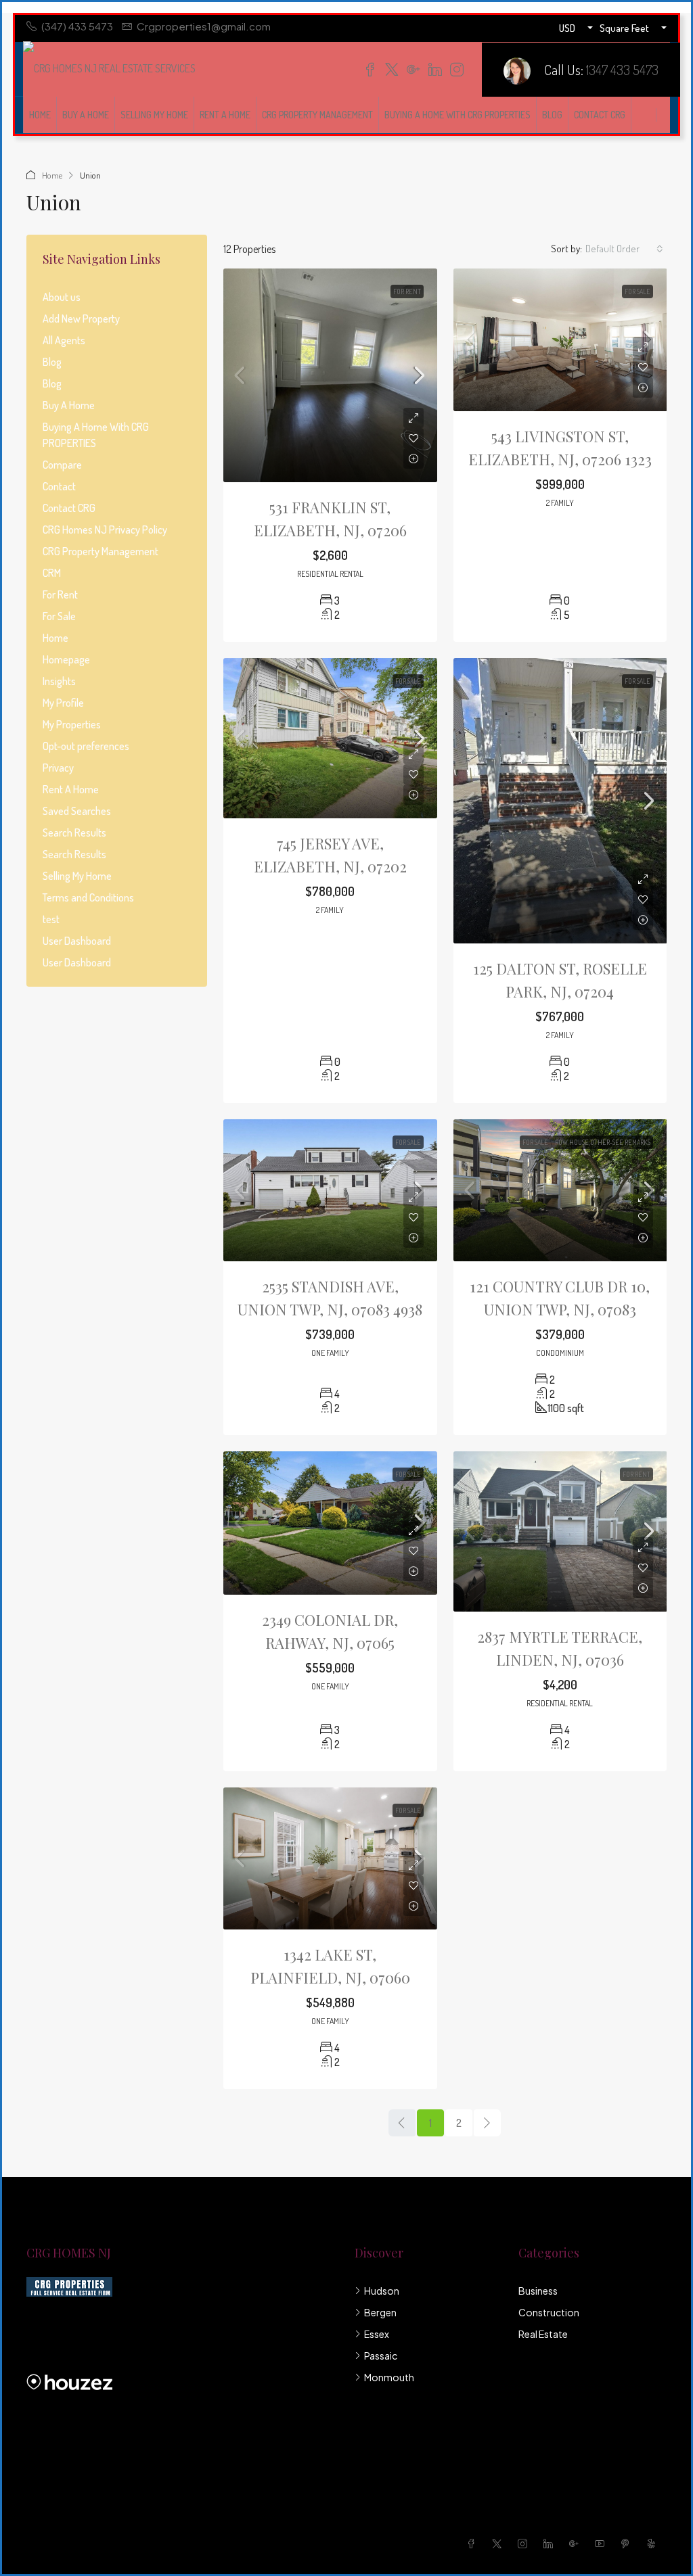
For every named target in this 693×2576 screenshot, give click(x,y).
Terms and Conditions (88, 897)
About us (62, 297)
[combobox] (624, 249)
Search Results (74, 833)
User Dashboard (77, 941)
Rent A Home (225, 115)
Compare (62, 465)
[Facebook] (474, 2544)
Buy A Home (86, 115)
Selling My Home (154, 115)
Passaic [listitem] (381, 2356)
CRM (52, 573)
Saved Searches (77, 811)
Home (40, 115)
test (51, 919)
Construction (549, 2312)
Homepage (66, 659)
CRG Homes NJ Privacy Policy (105, 530)
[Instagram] (525, 2544)
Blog (552, 115)
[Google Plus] (577, 2544)
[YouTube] (602, 2544)
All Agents (64, 340)
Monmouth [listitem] (389, 2377)
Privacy (58, 768)
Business (538, 2291)
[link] (330, 375)
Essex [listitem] (377, 2334)
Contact (59, 486)
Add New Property (81, 319)
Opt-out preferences (86, 746)
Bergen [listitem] (380, 2312)
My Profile (63, 703)
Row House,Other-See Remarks (603, 1142)
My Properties (72, 724)
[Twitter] (499, 2544)
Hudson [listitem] (382, 2291)
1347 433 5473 (622, 69)
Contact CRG (600, 115)
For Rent (407, 291)
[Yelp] (654, 2544)
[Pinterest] (628, 2544)
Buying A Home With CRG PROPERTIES (457, 115)
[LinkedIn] (551, 2544)
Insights (59, 681)
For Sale (638, 291)
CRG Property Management (317, 115)
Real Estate (543, 2334)
